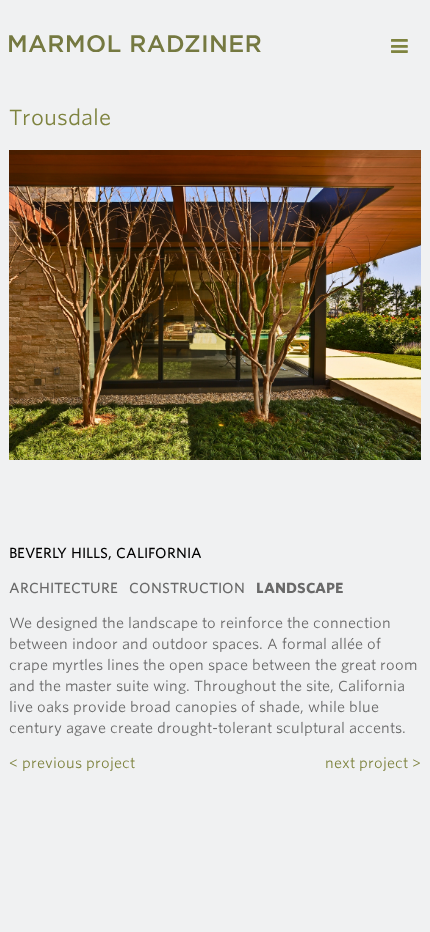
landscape (299, 588)
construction (187, 588)
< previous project (72, 763)
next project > (373, 763)
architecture (63, 588)
